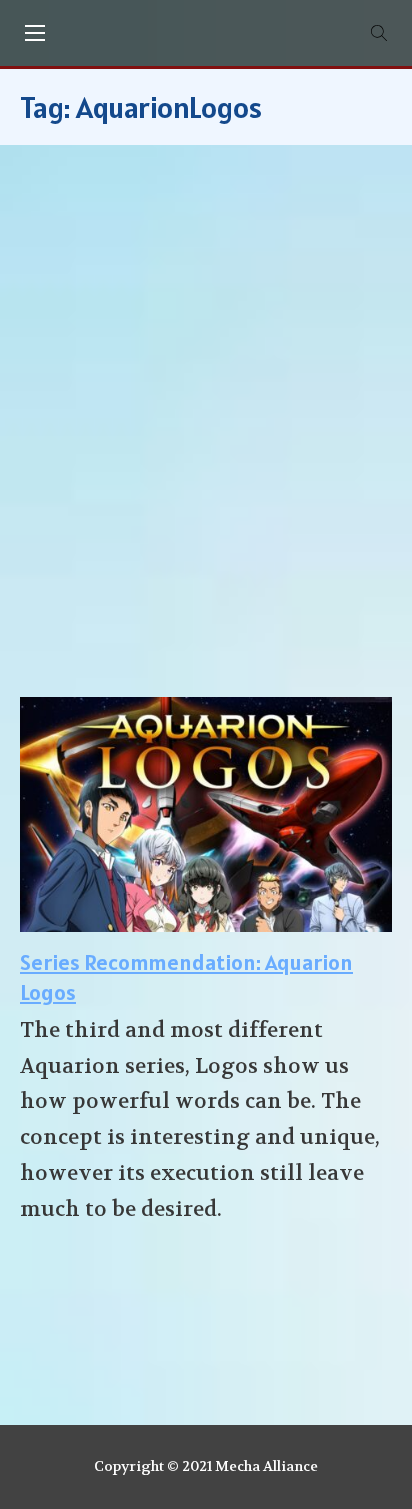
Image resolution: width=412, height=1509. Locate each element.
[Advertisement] (206, 431)
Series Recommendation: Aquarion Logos (186, 977)
